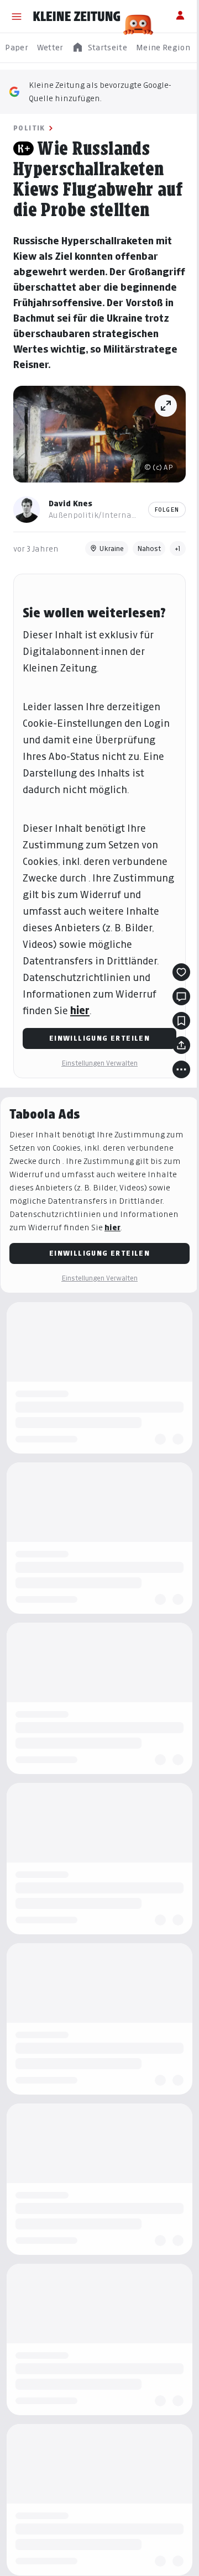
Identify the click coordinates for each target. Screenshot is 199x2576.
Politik (29, 128)
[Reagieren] (181, 972)
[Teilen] (181, 1045)
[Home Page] (77, 17)
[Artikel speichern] (181, 1021)
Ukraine (112, 549)
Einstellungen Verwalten (99, 1063)
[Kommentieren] (181, 996)
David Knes (70, 503)
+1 (178, 549)
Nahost (149, 549)
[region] (99, 48)
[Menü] (17, 17)
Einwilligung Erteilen (99, 1038)
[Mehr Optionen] (181, 1069)
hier (80, 1011)
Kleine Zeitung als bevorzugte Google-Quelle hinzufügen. (100, 91)
